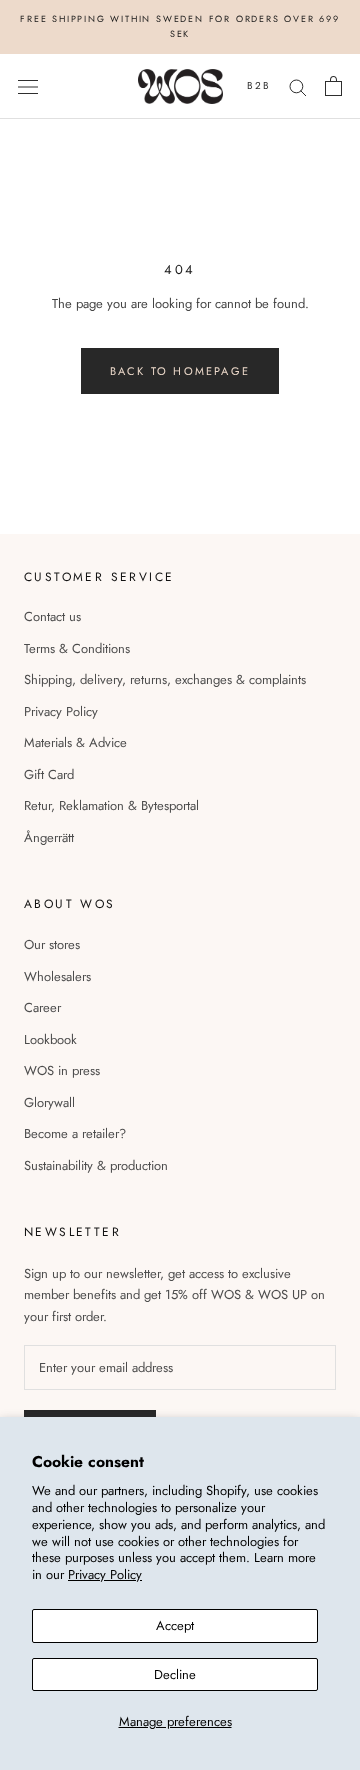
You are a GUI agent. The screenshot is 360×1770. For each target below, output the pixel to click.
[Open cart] (333, 86)
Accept (175, 1625)
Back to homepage (180, 371)
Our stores (52, 944)
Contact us (52, 616)
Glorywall (49, 1102)
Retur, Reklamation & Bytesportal (111, 805)
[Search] (298, 86)
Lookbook (50, 1039)
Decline (175, 1674)
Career (42, 1007)
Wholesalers (57, 976)
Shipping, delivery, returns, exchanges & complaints (165, 679)
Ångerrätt (49, 837)
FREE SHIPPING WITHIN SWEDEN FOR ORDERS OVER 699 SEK (180, 26)
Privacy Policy (105, 1574)
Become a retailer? (75, 1133)
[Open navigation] (28, 86)
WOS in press (62, 1070)
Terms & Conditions (77, 648)
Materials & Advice (75, 742)
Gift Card (49, 774)
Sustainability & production (96, 1165)
